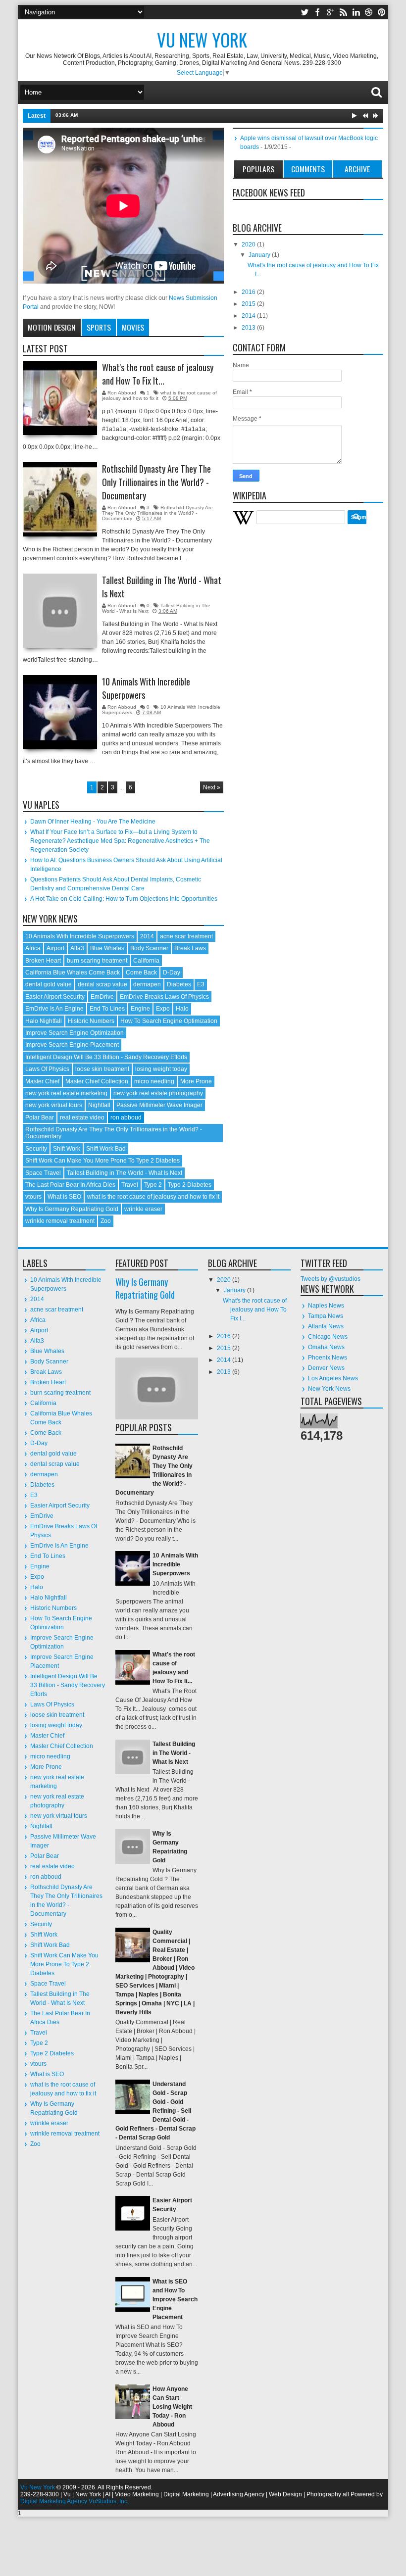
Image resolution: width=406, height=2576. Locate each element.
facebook (317, 12)
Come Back (141, 972)
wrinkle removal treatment (60, 1221)
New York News (329, 1389)
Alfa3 (77, 948)
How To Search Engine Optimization (169, 1021)
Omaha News (326, 1347)
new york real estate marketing (66, 1093)
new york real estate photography (158, 1093)
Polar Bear (40, 1118)
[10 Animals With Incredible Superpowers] (60, 712)
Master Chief (42, 1081)
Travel (130, 1185)
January (260, 255)
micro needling (154, 1081)
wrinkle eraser (143, 1209)
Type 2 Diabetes (190, 1185)
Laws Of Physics (47, 1069)
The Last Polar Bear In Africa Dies (70, 1185)
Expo (163, 1009)
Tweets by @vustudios (330, 1279)
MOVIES (133, 327)
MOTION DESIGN (52, 327)
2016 (249, 292)
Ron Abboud (123, 393)
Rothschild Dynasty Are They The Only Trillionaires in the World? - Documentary (156, 482)
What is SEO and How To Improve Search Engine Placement (175, 2299)
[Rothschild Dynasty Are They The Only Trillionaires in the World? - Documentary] (60, 499)
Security (36, 1149)
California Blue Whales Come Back (73, 972)
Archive (357, 169)
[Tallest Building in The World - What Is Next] (60, 611)
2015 (249, 304)
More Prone (196, 1081)
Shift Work (67, 1149)
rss (343, 12)
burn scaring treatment (97, 961)
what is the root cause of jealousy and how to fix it (153, 1197)
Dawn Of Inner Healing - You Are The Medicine (93, 822)
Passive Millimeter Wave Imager (159, 1105)
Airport (55, 948)
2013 (249, 328)
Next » (212, 787)
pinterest (382, 12)
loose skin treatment (102, 1069)
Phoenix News (328, 1358)
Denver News (326, 1368)
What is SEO (64, 1197)
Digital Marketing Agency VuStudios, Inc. (75, 2501)
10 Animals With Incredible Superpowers (146, 688)
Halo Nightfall (44, 1021)
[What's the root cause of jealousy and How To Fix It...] (60, 398)
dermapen (147, 984)
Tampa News (326, 1316)
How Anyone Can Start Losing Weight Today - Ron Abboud (172, 2407)
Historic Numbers (91, 1021)
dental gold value (49, 984)
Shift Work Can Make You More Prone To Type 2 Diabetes (102, 1161)
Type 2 (153, 1185)
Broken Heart (43, 961)
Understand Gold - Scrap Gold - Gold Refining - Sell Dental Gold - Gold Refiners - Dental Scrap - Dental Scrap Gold (155, 2111)
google (330, 12)
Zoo (106, 1221)
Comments (308, 169)
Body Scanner (149, 948)
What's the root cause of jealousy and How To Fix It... (158, 374)
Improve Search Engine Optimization (75, 1033)
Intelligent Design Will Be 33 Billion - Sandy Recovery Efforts (106, 1057)
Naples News (326, 1306)
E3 (201, 984)
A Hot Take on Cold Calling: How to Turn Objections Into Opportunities (124, 899)
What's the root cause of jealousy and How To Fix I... (255, 1310)
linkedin (356, 12)
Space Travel (43, 1173)
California (146, 961)
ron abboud (126, 1118)
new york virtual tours (54, 1105)
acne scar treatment (186, 936)
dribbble (369, 12)
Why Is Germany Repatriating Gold (72, 1209)
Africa (33, 948)
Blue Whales (107, 948)
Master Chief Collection (97, 1081)
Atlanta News (326, 1326)
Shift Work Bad (106, 1149)
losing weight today (161, 1069)
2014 (147, 936)
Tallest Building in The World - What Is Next (134, 115)
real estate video (82, 1118)
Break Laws (190, 948)
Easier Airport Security (55, 997)
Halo (182, 1009)
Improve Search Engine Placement (72, 1045)
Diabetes (179, 984)
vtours (33, 1197)
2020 (249, 244)
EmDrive (102, 997)
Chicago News (328, 1337)
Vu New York (38, 2487)
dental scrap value (102, 984)
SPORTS (99, 327)
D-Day (172, 972)
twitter (304, 12)
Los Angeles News (333, 1378)
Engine (140, 1009)
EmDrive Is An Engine (54, 1009)
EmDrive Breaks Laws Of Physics (164, 997)
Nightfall (99, 1105)
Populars (258, 169)
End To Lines (107, 1009)
